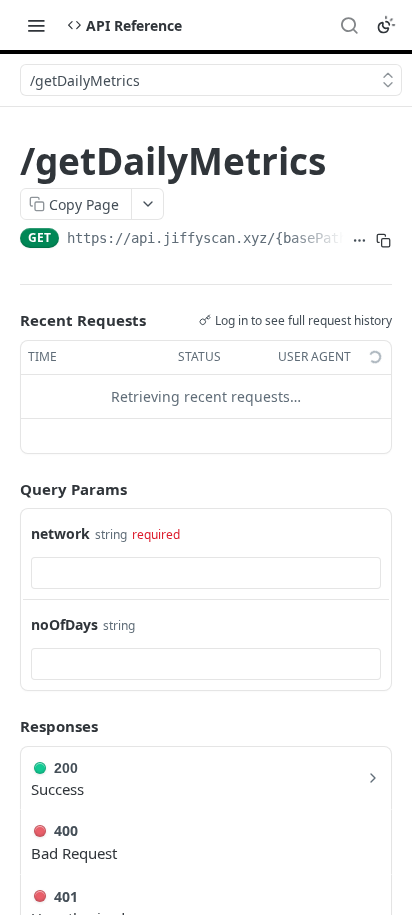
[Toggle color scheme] (386, 25)
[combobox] (206, 573)
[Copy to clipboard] (384, 240)
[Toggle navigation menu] (36, 25)
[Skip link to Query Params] (6, 489)
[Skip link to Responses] (6, 726)
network (60, 533)
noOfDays (64, 624)
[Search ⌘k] (349, 25)
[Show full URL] (360, 240)
